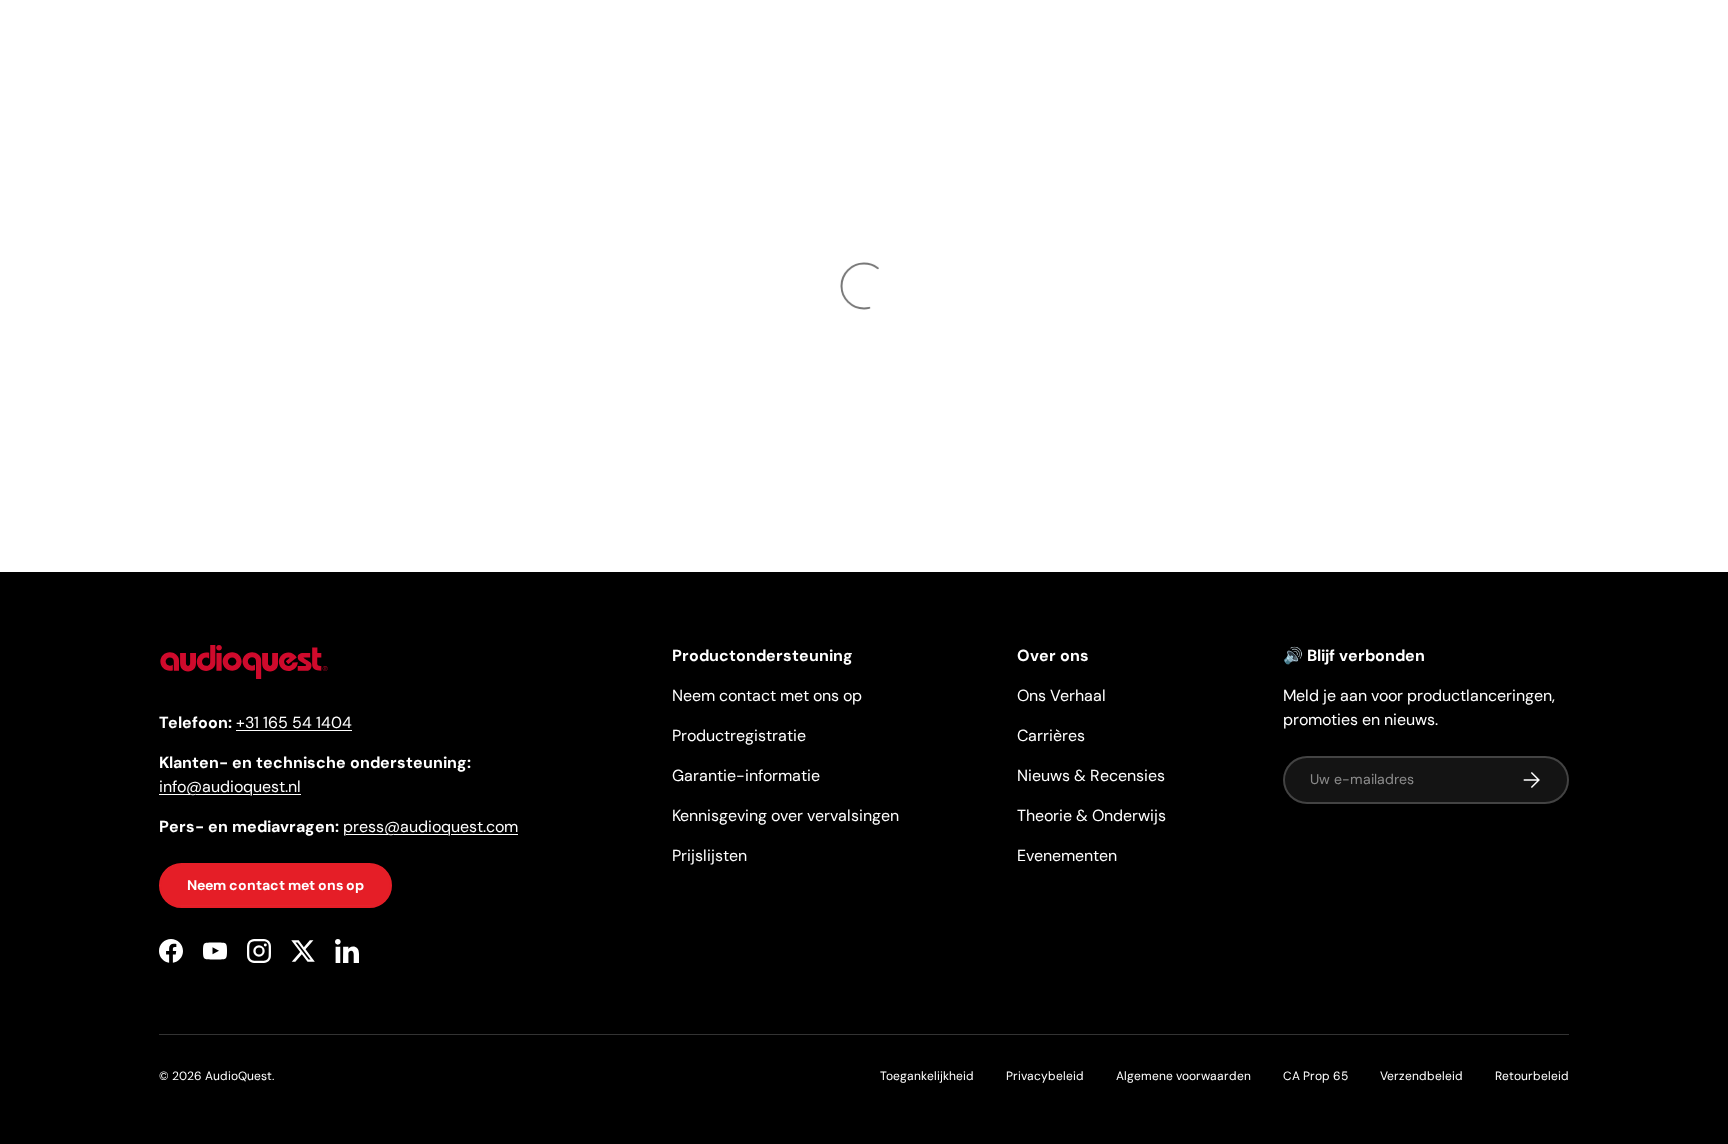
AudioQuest (238, 1076)
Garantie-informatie (746, 775)
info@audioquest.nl (230, 787)
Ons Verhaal (1061, 695)
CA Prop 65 (1315, 1076)
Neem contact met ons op (275, 886)
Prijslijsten (709, 855)
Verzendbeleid (1421, 1076)
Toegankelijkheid (927, 1076)
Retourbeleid (1532, 1076)
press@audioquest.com (430, 827)
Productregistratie (739, 735)
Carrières (1051, 735)
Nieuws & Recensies (1091, 775)
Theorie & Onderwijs (1091, 815)
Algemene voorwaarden (1183, 1076)
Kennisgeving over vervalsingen (785, 815)
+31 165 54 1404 (294, 723)
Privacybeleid (1045, 1076)
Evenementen (1067, 855)
